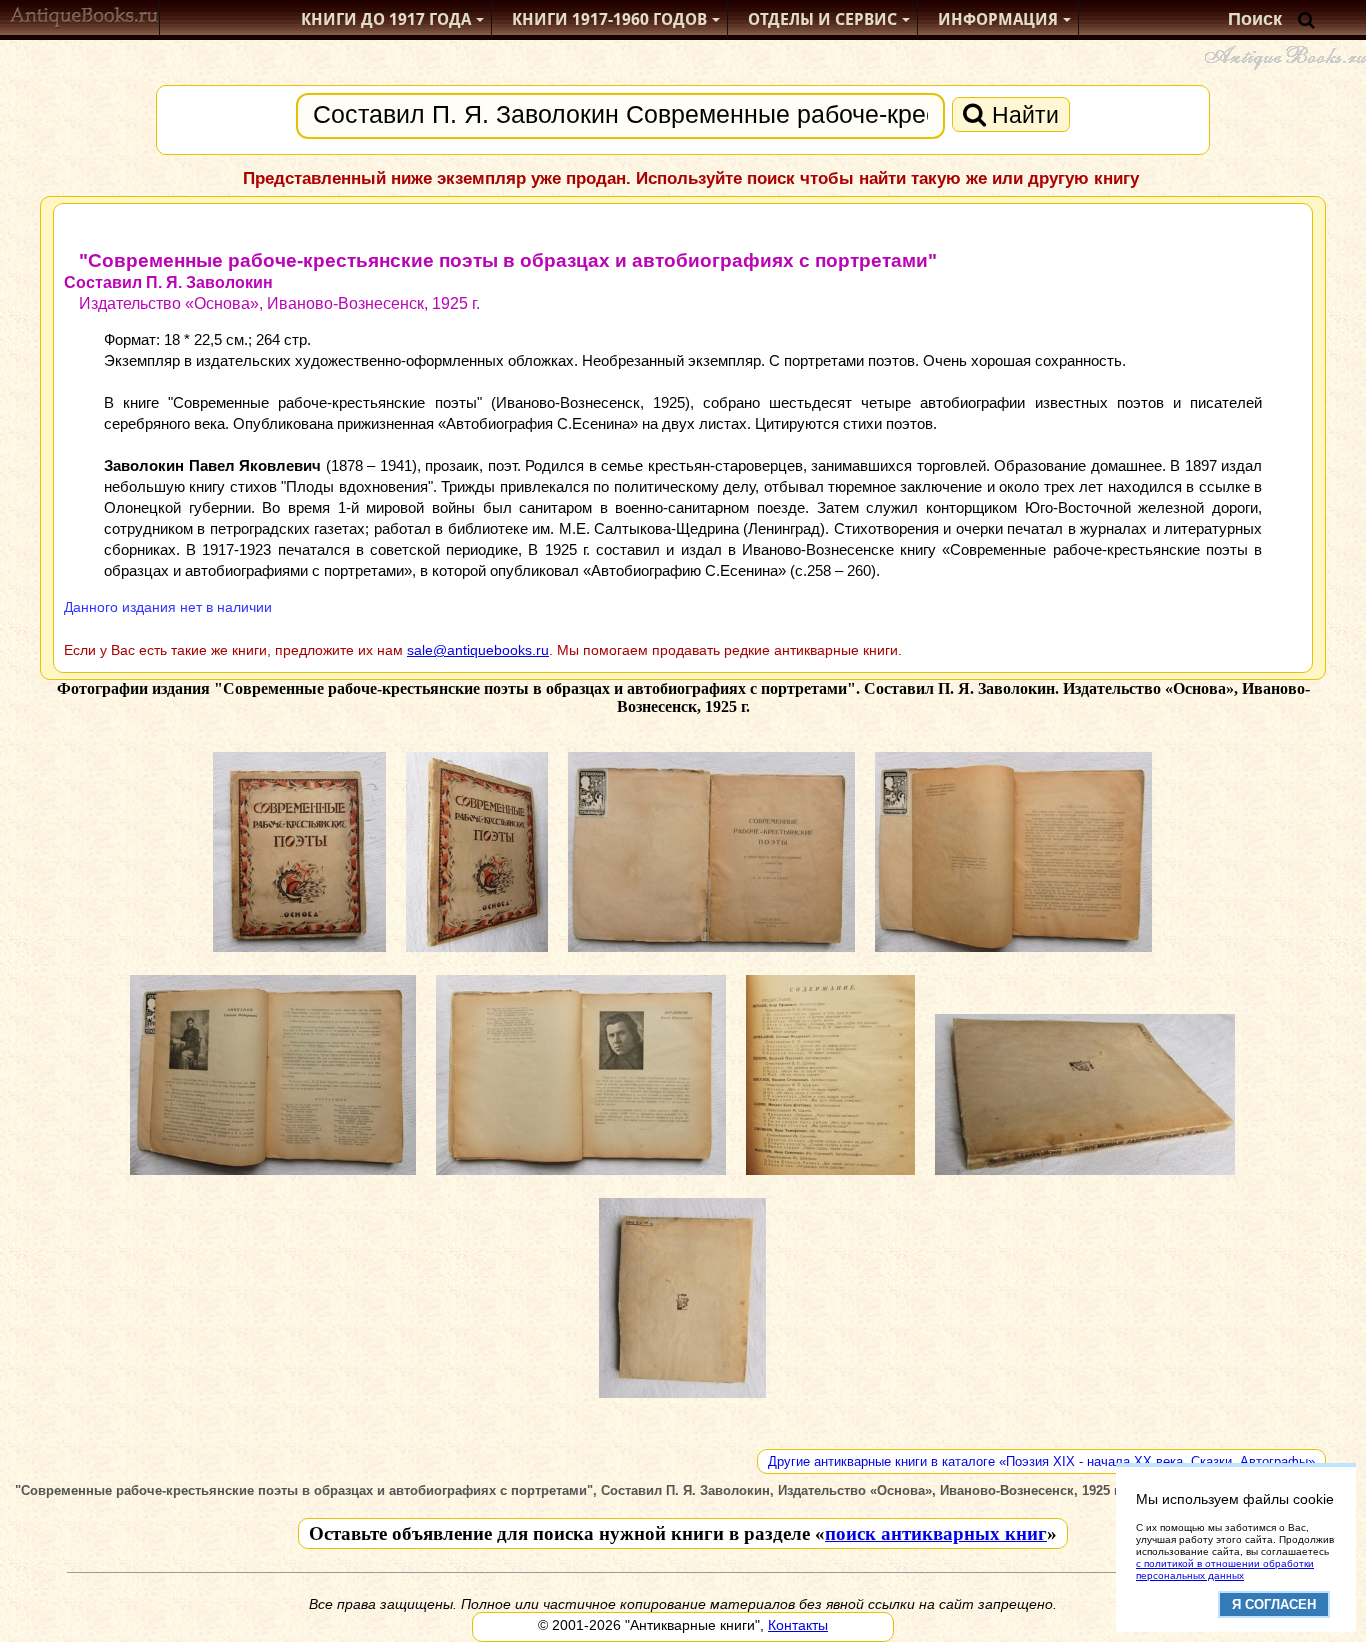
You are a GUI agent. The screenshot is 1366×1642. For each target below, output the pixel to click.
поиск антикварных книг (936, 1533)
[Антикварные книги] (84, 19)
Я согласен (1274, 1604)
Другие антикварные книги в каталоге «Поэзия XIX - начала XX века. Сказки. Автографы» (1041, 1461)
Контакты (798, 1625)
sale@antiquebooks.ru (478, 650)
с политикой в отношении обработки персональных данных (1225, 1569)
